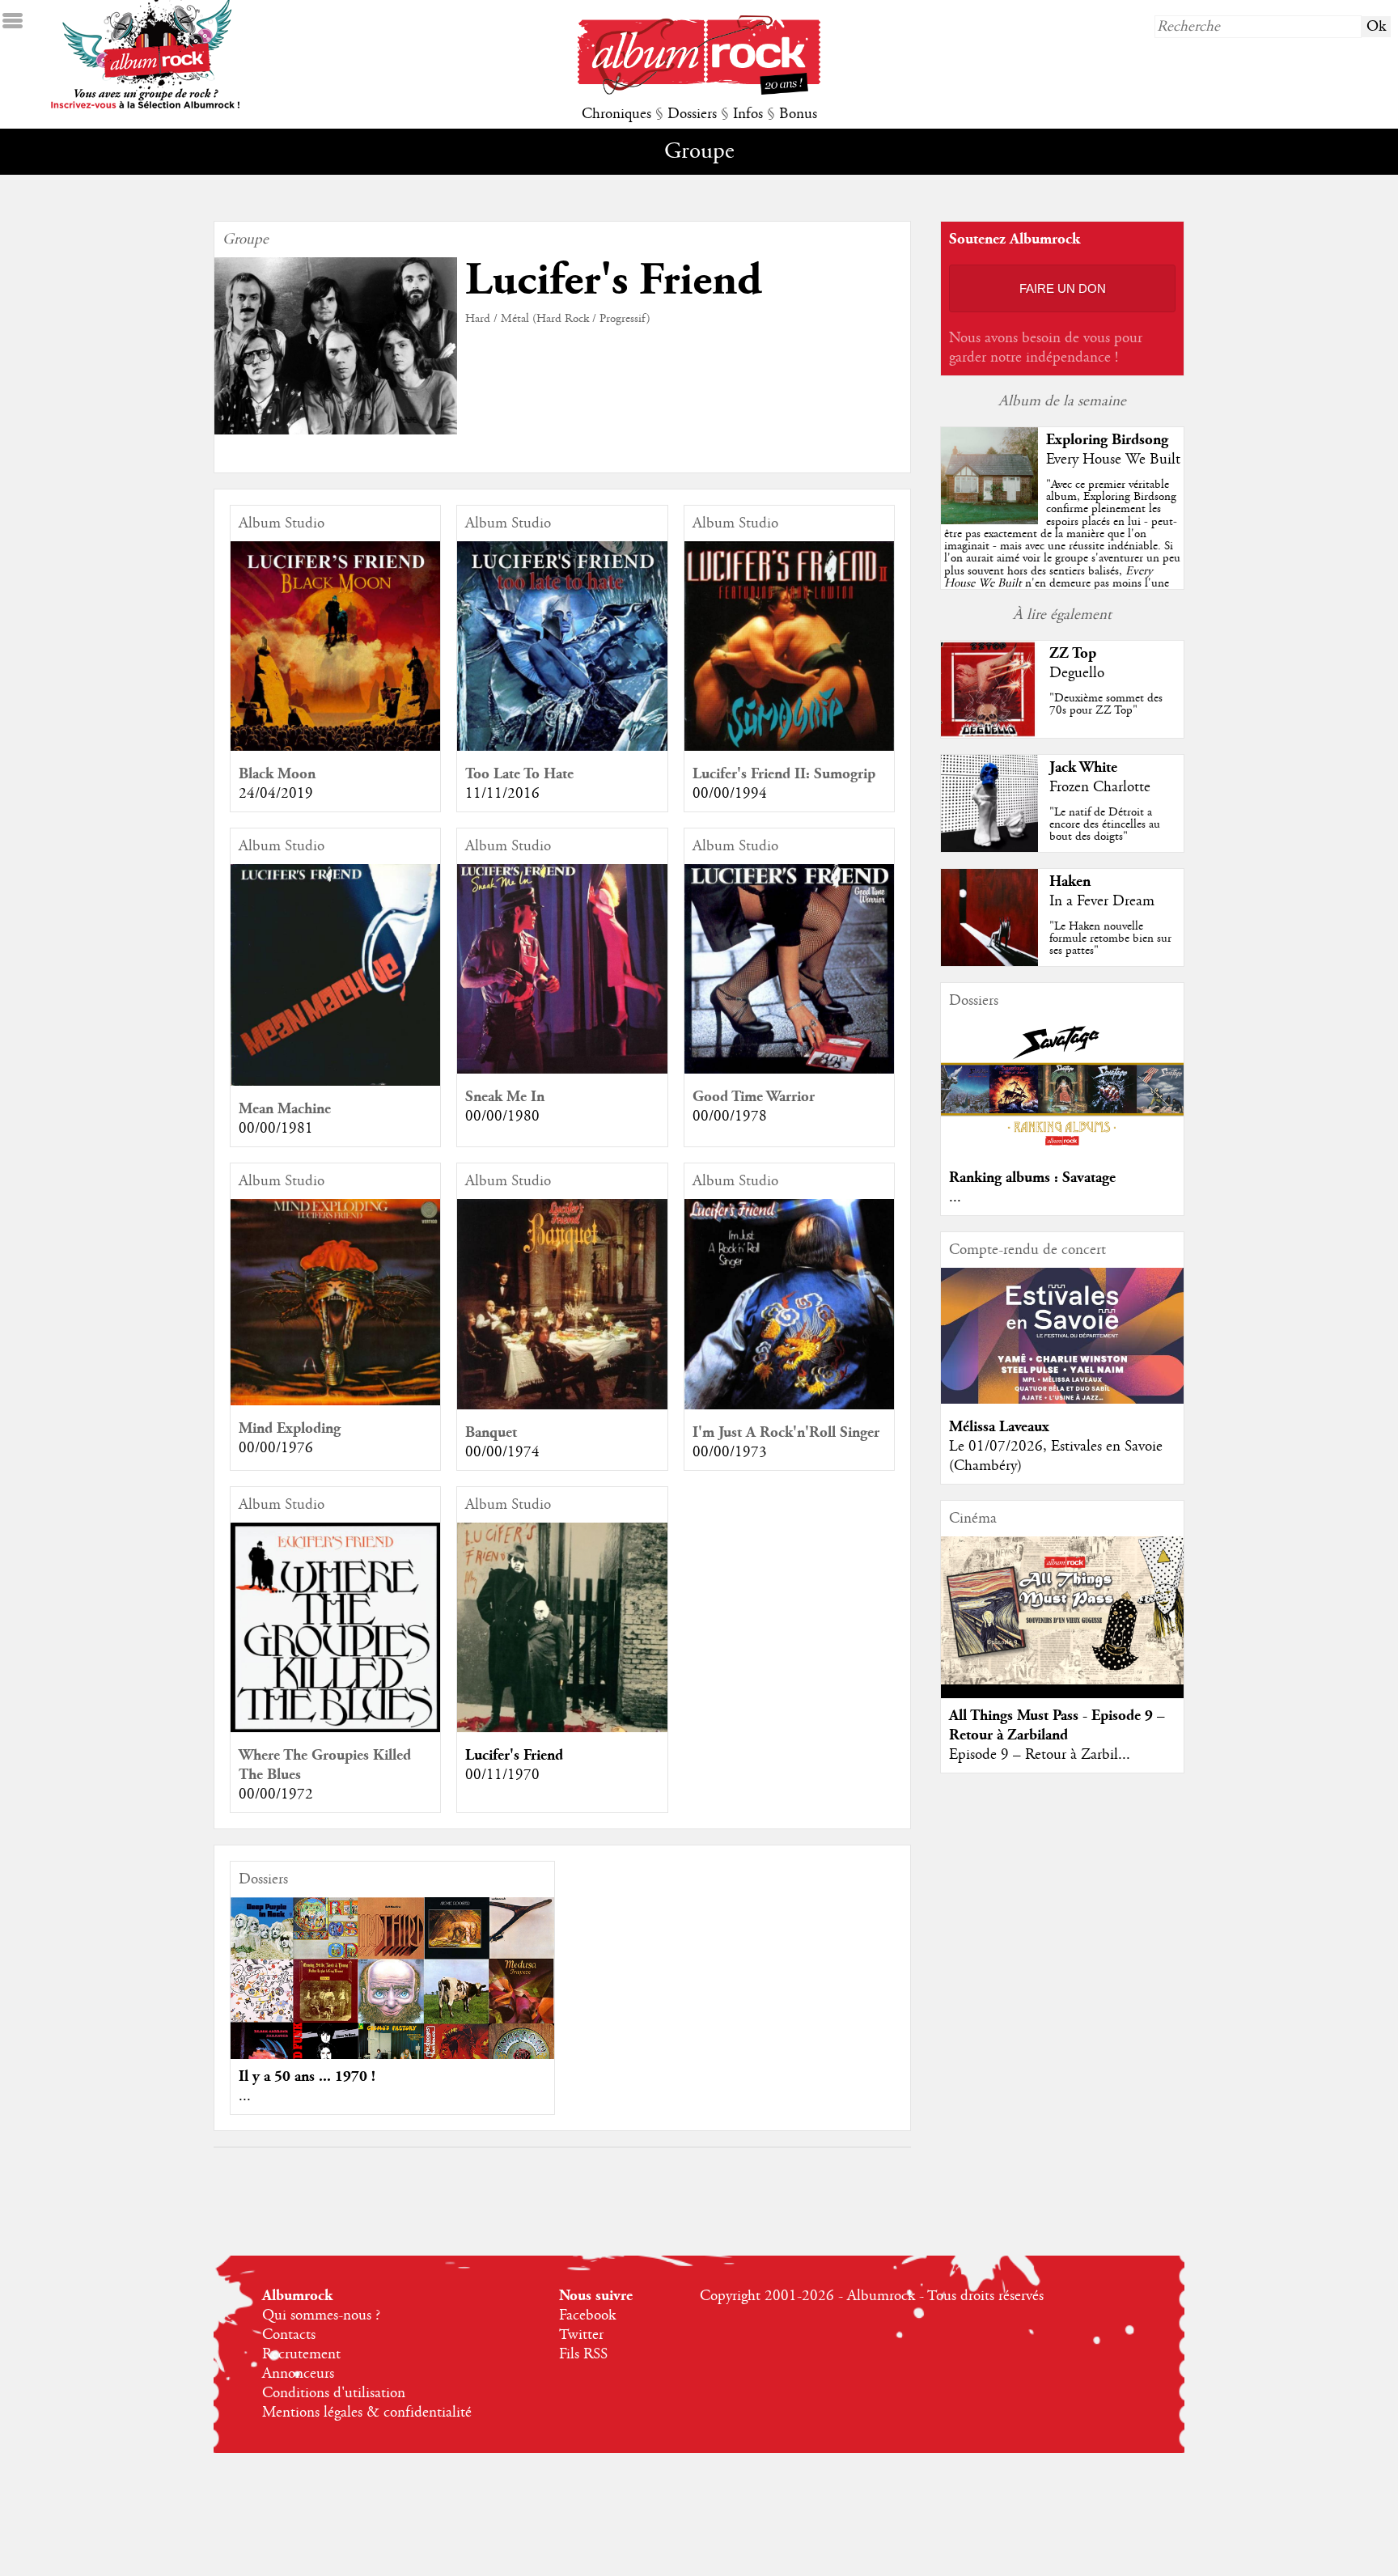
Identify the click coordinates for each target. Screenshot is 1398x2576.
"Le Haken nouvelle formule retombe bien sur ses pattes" (1110, 938)
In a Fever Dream (1102, 901)
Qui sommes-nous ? (321, 2315)
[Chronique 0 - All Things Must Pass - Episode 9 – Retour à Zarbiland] (1062, 1611)
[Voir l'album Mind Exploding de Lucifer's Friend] (335, 1401)
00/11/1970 (502, 1775)
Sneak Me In (505, 1097)
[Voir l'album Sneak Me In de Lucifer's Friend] (562, 1070)
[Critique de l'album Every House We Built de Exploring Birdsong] (989, 520)
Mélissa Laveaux (999, 1427)
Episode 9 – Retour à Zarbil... (1040, 1755)
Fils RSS (583, 2354)
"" (1062, 552)
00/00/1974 (502, 1452)
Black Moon (277, 774)
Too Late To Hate (519, 774)
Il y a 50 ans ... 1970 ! (307, 2076)
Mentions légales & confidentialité (367, 2413)
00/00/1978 (730, 1116)
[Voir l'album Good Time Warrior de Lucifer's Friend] (789, 1070)
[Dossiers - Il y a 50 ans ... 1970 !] (392, 2023)
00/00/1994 (730, 794)
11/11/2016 (502, 794)
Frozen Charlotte (1100, 787)
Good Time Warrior (754, 1097)
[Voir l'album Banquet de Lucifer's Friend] (562, 1405)
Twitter (581, 2335)
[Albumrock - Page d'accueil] (699, 91)
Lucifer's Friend (514, 1755)
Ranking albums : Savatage (1032, 1178)
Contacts (289, 2335)
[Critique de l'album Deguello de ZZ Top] (989, 734)
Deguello (1077, 673)
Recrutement (301, 2354)
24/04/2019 (276, 794)
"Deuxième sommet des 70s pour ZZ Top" (1106, 704)
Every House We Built (1113, 460)
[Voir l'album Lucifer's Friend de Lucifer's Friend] (562, 1728)
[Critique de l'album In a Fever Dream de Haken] (989, 962)
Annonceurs (298, 2374)
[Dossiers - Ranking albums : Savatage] (1062, 1150)
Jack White (1083, 767)
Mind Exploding (290, 1428)
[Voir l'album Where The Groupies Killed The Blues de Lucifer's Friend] (335, 1728)
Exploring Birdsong (1107, 440)
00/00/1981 (276, 1129)
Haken (1070, 881)
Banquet (491, 1432)
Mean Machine (285, 1109)
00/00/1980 (502, 1116)
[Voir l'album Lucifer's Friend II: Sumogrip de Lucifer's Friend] (789, 747)
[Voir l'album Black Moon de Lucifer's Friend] (335, 747)
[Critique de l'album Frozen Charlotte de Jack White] (989, 848)
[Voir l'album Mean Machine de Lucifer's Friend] (335, 1082)
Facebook (587, 2315)
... (245, 2096)
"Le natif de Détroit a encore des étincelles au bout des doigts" (1105, 824)
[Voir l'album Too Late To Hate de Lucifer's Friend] (562, 747)
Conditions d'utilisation (334, 2393)
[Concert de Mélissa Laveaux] (1062, 1400)
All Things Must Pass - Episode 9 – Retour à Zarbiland (1057, 1725)
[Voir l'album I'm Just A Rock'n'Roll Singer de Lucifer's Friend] (789, 1405)
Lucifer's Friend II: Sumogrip (784, 774)
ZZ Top (1073, 653)
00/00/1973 (730, 1452)
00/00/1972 (276, 1794)
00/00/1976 (276, 1448)
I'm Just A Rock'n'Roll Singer (786, 1432)
